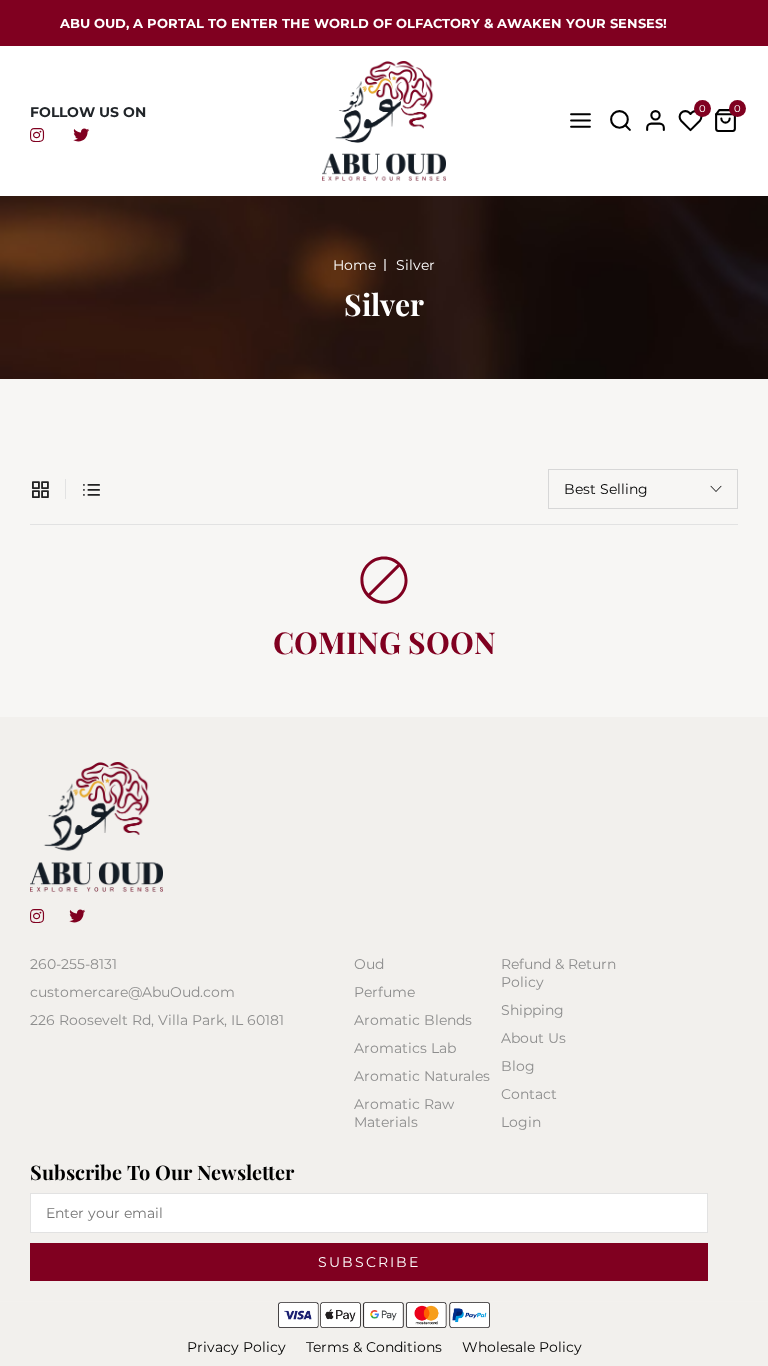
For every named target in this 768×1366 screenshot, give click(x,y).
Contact (529, 1094)
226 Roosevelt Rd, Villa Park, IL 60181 (157, 1020)
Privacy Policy (236, 1347)
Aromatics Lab (405, 1048)
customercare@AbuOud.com (132, 992)
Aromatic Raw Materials (404, 1113)
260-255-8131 (73, 964)
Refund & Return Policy (558, 973)
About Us (533, 1038)
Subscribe (369, 1262)
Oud (369, 964)
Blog (518, 1066)
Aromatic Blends (413, 1020)
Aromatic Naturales (422, 1076)
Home (354, 265)
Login (521, 1122)
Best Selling (606, 489)
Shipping (532, 1010)
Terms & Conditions (374, 1347)
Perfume (384, 992)
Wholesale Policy (522, 1347)
